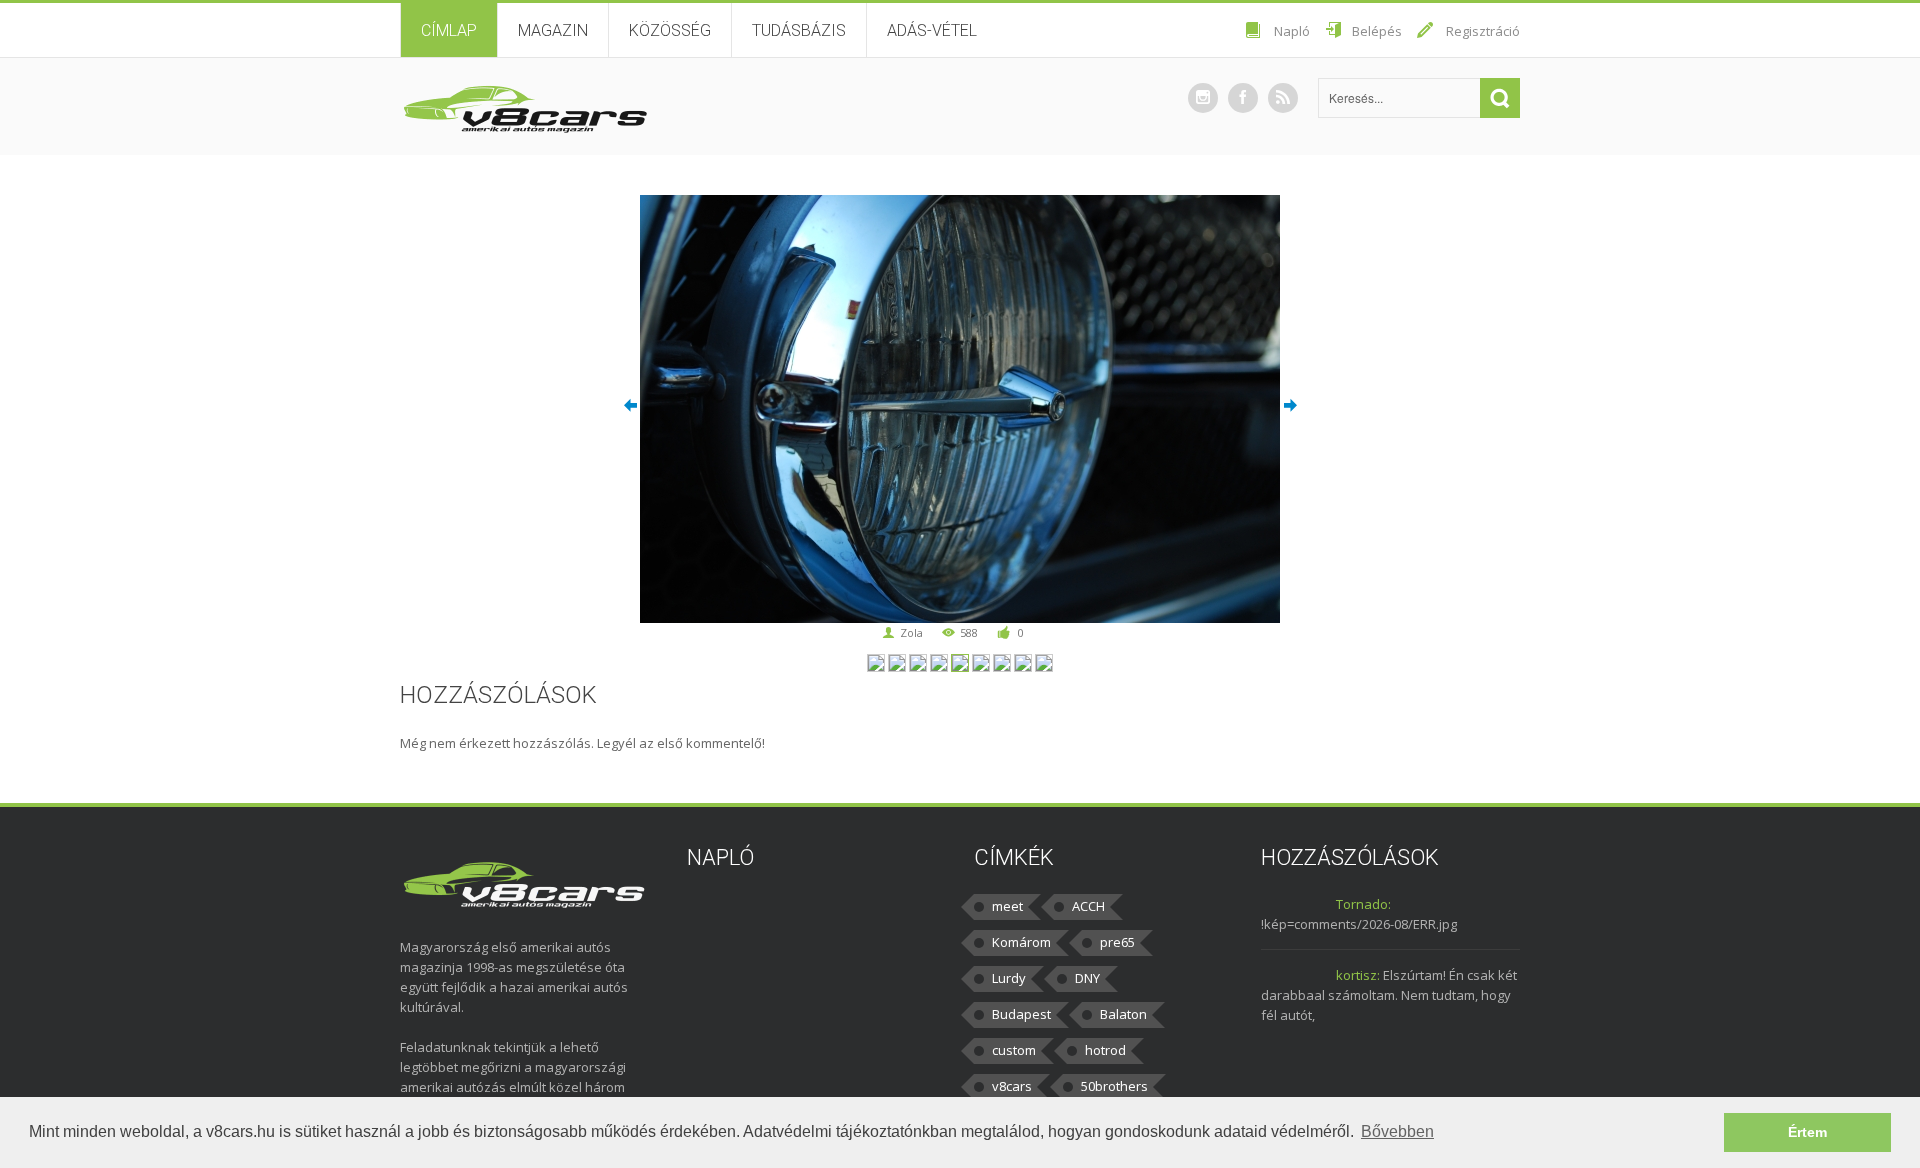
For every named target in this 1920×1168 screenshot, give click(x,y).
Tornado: (1363, 904)
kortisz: (1358, 975)
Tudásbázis (799, 30)
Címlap (449, 30)
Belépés (1377, 31)
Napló (1292, 31)
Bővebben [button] (1397, 1131)
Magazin (553, 30)
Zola (911, 632)
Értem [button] (1807, 1132)
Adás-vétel (932, 30)
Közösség (670, 30)
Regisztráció (1483, 31)
